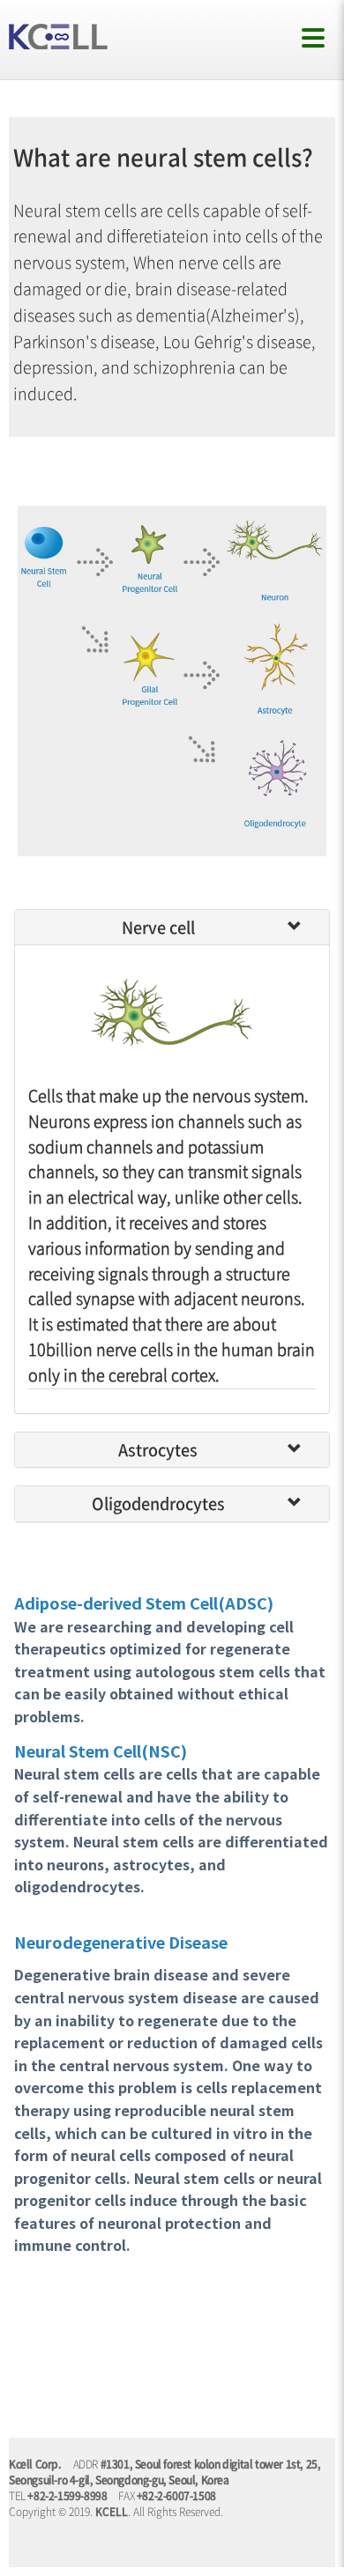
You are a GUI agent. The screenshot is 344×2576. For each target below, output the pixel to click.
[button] (302, 927)
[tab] (172, 928)
